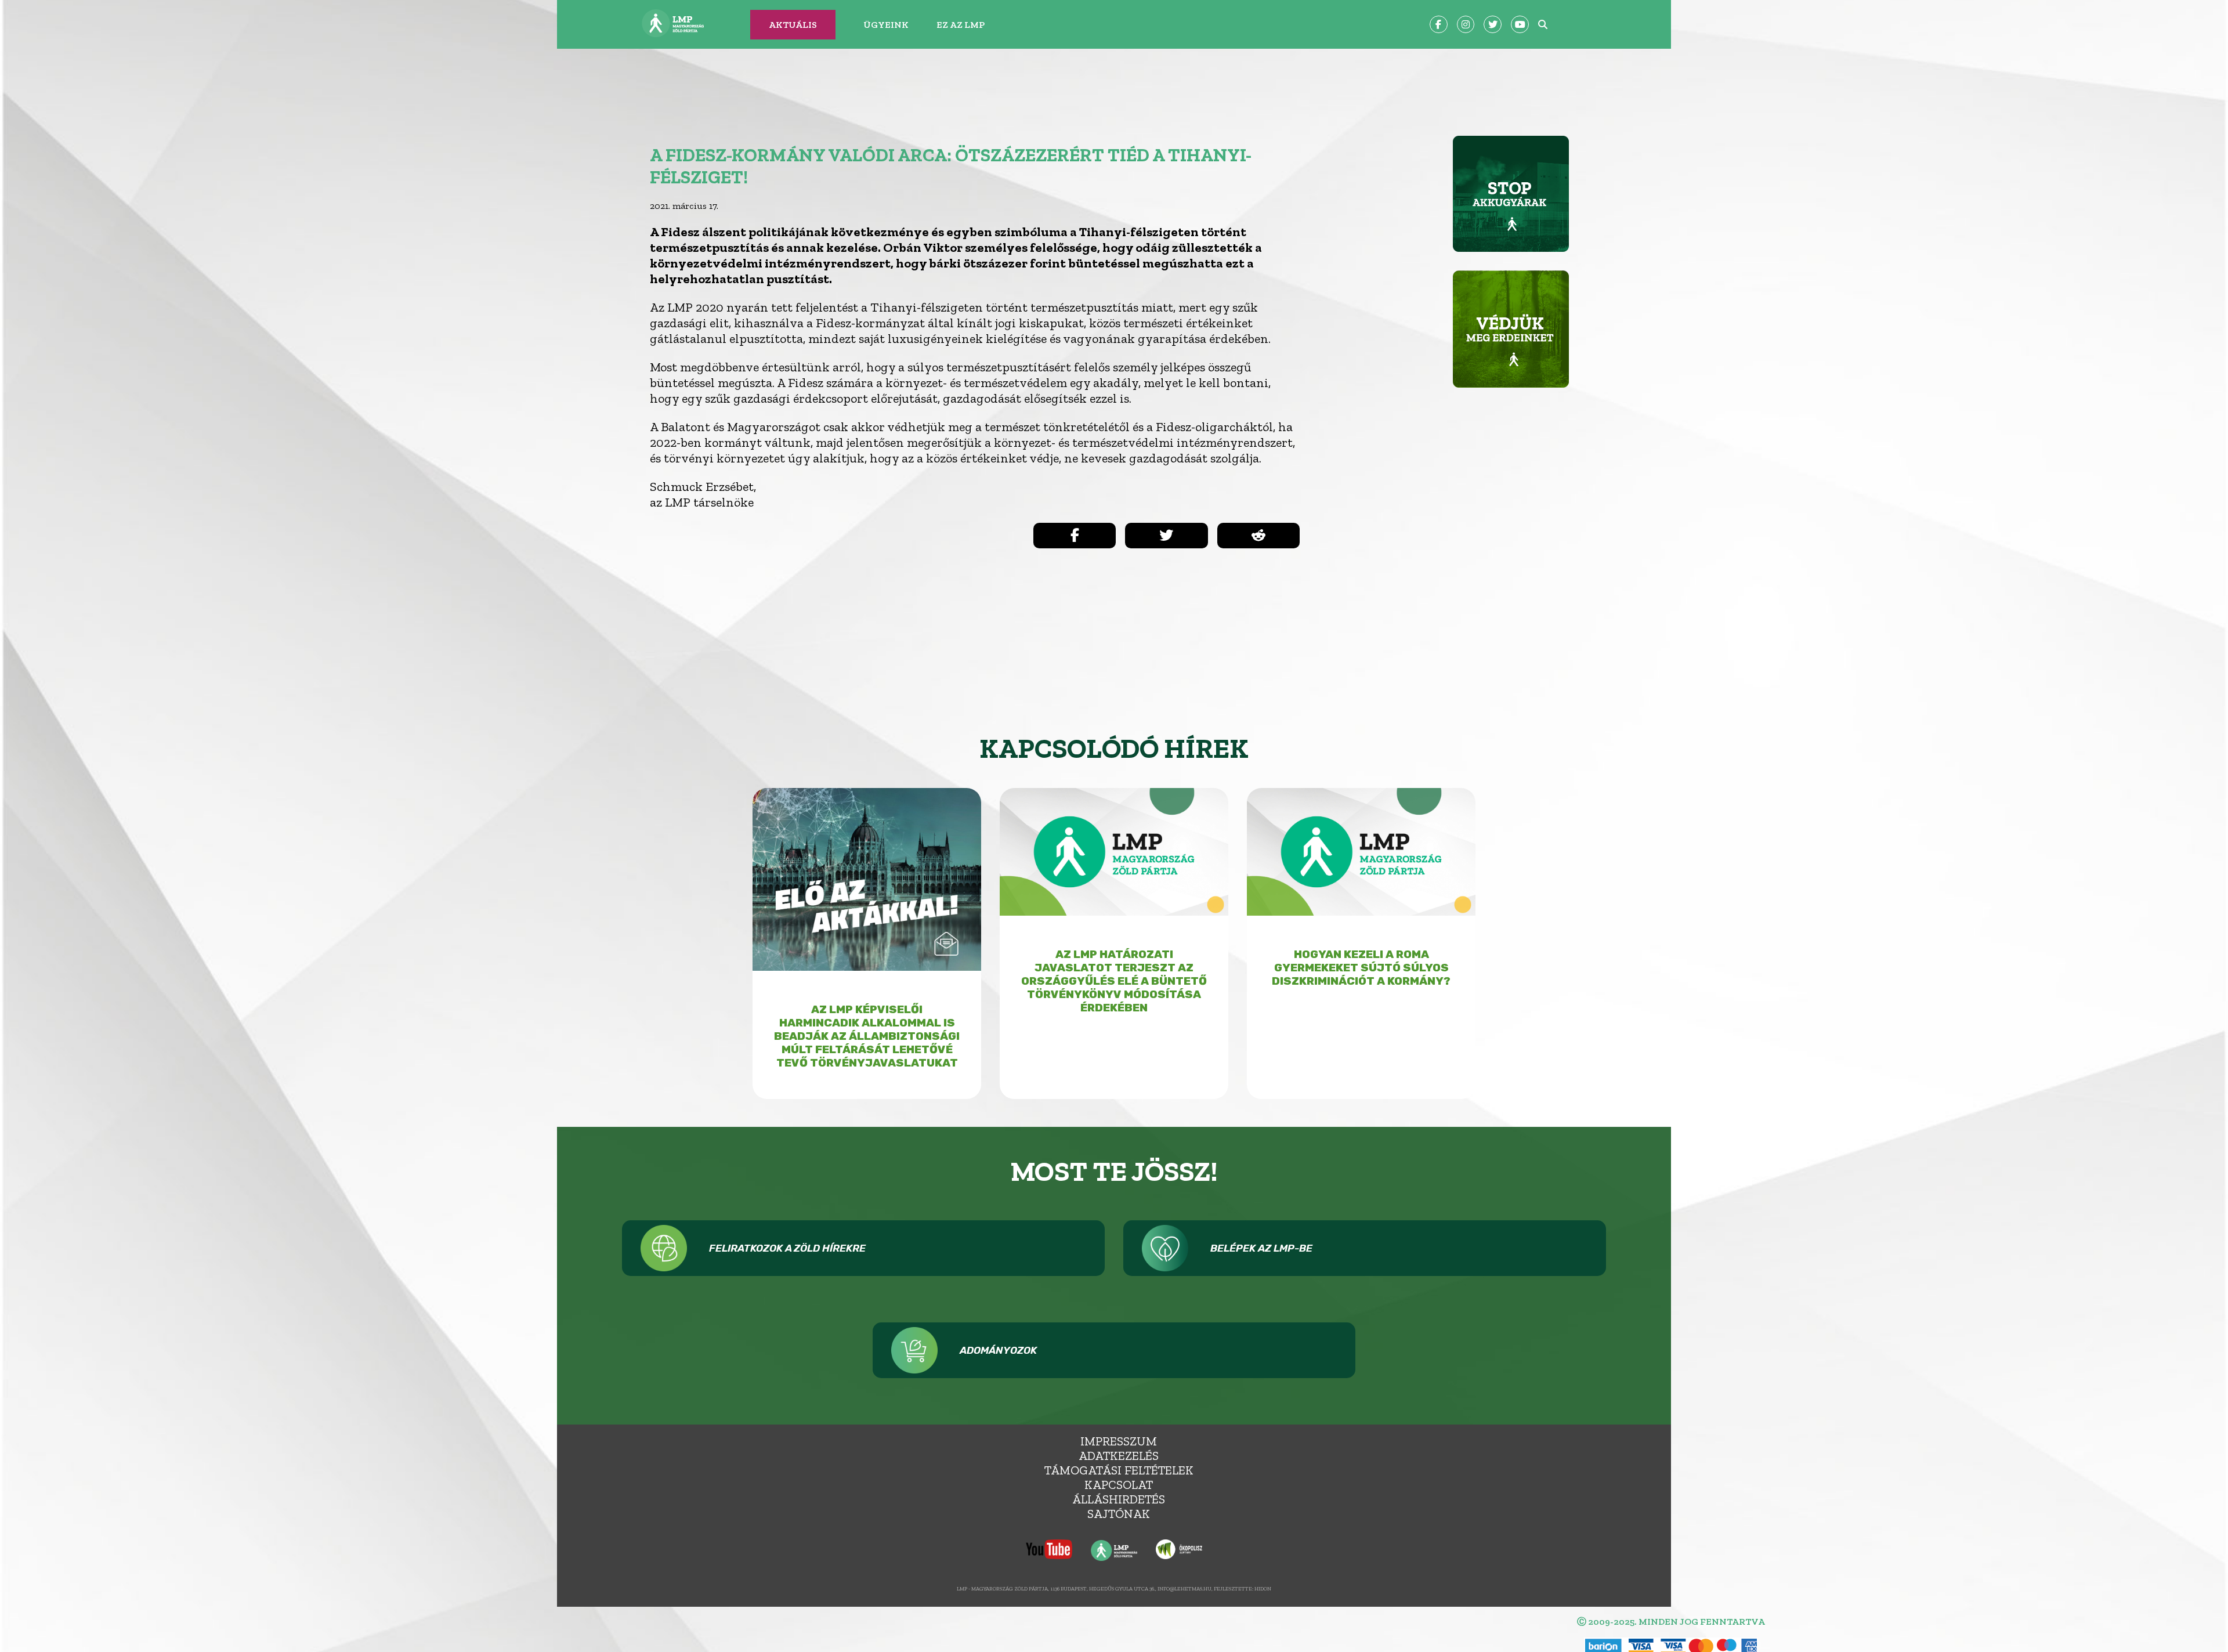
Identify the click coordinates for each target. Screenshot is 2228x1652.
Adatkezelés (1119, 1456)
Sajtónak (1119, 1514)
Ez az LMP (961, 25)
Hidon (1263, 1588)
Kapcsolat (1119, 1485)
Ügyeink (886, 25)
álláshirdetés (1119, 1499)
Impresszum (1119, 1441)
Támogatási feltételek (1119, 1470)
